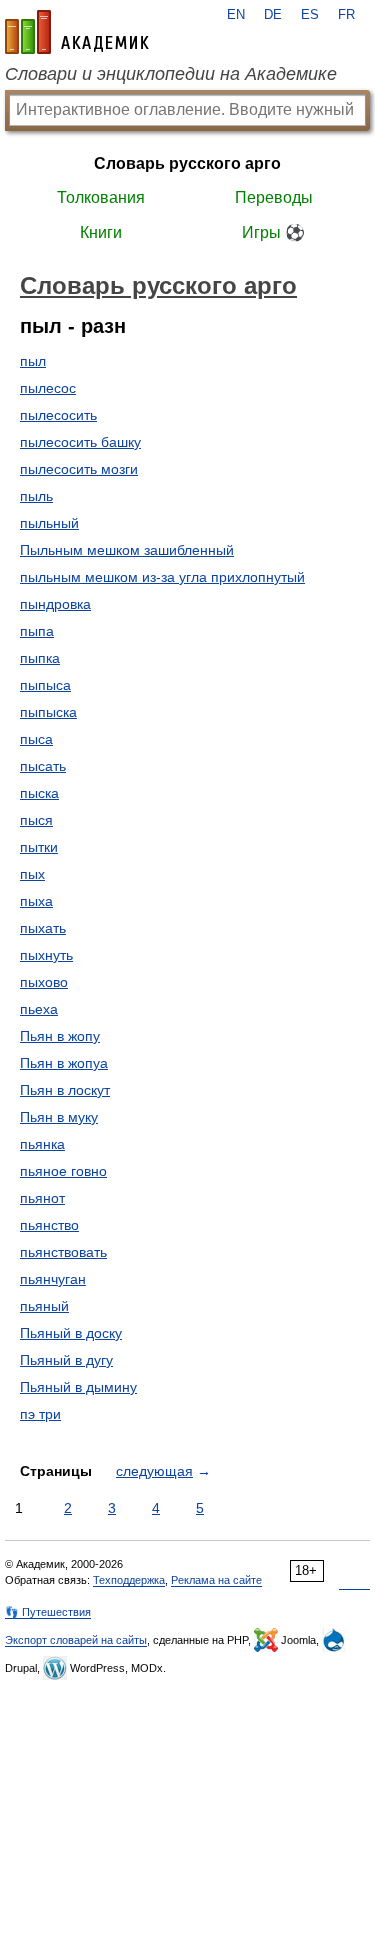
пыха (36, 901)
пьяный (44, 1306)
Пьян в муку (59, 1117)
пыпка (40, 658)
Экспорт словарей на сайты (76, 1640)
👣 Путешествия (48, 1612)
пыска (39, 793)
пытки (39, 847)
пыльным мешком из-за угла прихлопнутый (162, 577)
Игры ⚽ (273, 232)
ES (310, 15)
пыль (36, 496)
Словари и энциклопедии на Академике (171, 74)
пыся (36, 820)
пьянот (42, 1198)
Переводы (274, 197)
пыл (33, 361)
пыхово (44, 982)
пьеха (39, 1009)
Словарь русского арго (187, 163)
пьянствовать (63, 1252)
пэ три (40, 1414)
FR (346, 15)
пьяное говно (63, 1171)
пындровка (55, 604)
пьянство (49, 1225)
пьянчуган (53, 1279)
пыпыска (48, 712)
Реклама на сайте (216, 1580)
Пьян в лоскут (65, 1090)
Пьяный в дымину (78, 1387)
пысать (43, 766)
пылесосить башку (80, 442)
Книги (101, 232)
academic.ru (77, 32)
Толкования (101, 197)
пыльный (49, 523)
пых (32, 874)
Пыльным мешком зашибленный (127, 550)
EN (236, 15)
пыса (36, 739)
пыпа (37, 631)
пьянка (42, 1144)
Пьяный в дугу (66, 1360)
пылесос (48, 388)
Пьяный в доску (71, 1333)
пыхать (43, 928)
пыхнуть (46, 955)
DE (273, 15)
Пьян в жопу (60, 1036)
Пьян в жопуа (64, 1063)
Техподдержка (129, 1580)
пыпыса (45, 685)
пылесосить (58, 415)
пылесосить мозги (79, 469)
